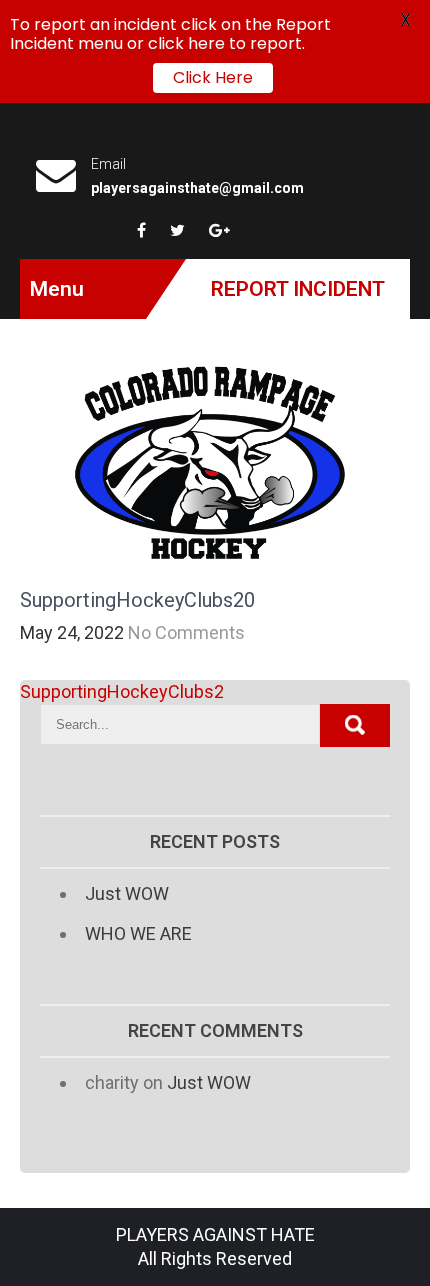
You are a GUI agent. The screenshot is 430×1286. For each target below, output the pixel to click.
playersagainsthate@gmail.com (197, 188)
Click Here (213, 77)
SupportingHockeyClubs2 (122, 691)
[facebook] (141, 230)
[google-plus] (219, 230)
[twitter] (177, 230)
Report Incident (298, 289)
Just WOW (127, 893)
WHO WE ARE (138, 933)
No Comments (186, 632)
